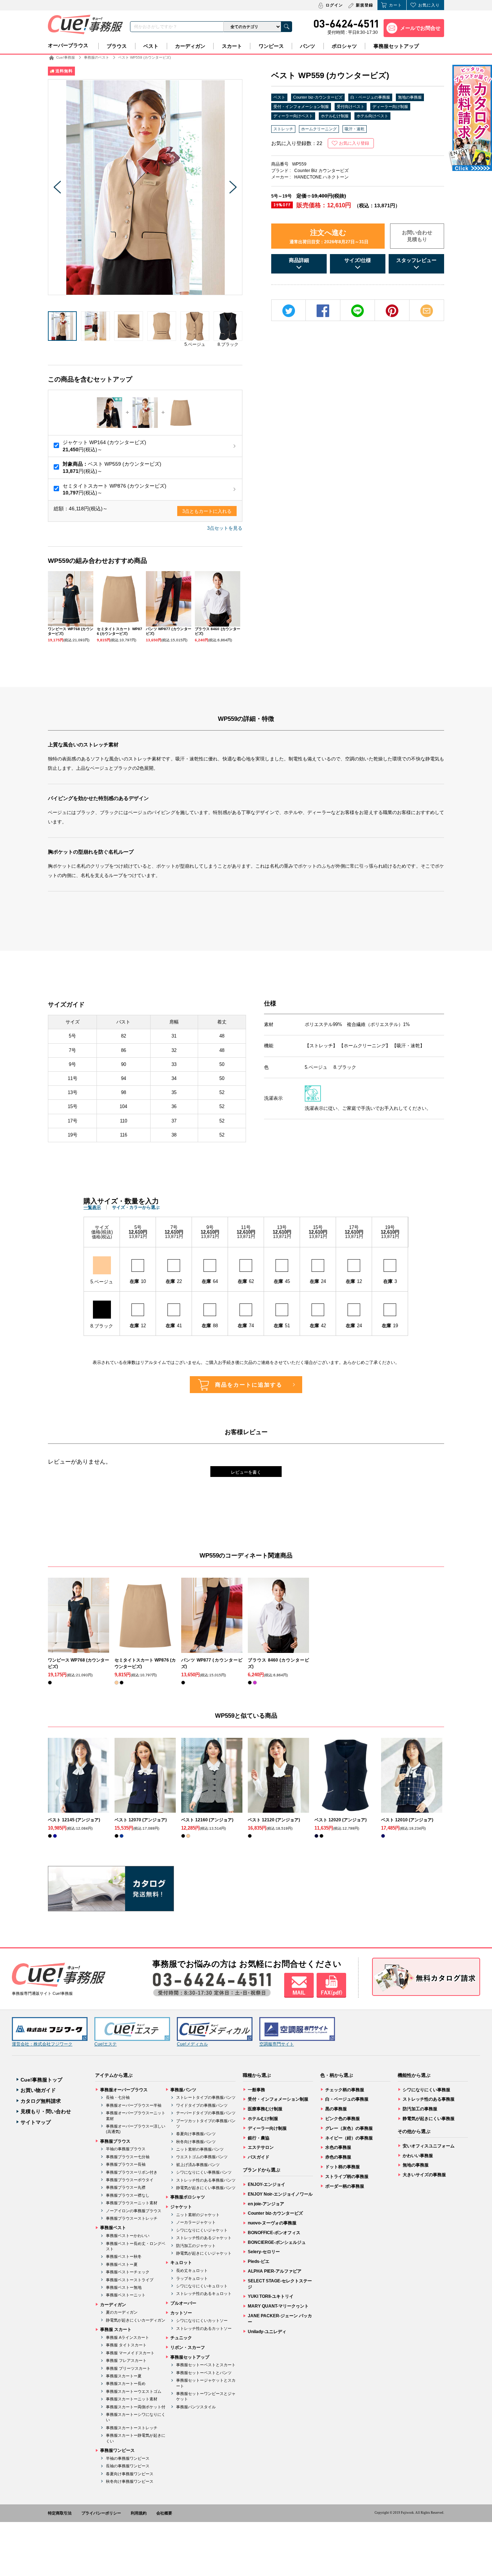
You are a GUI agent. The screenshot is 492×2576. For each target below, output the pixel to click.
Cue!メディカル (192, 2044)
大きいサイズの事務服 (424, 2175)
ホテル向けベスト (372, 116)
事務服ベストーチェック (128, 2272)
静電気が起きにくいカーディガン (136, 2320)
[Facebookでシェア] (323, 311)
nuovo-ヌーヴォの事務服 (272, 2223)
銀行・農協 (259, 2138)
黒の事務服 (336, 2109)
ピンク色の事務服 (343, 2119)
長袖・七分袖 (118, 2097)
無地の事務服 (410, 97)
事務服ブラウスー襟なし (128, 2195)
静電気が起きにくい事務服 (429, 2119)
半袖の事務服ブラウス (126, 2149)
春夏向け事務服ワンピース (130, 2474)
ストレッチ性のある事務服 (429, 2099)
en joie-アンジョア (266, 2204)
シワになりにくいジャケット (202, 2230)
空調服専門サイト (277, 2044)
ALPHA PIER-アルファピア (275, 2271)
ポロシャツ (344, 46)
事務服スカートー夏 (124, 2376)
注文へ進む (329, 236)
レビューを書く (246, 1472)
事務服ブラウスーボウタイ (130, 2180)
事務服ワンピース (117, 2450)
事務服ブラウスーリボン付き (132, 2172)
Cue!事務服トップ (41, 2080)
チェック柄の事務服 (345, 2090)
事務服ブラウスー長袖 (126, 2164)
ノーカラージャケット (196, 2222)
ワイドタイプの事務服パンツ (202, 2105)
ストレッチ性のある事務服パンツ (206, 2180)
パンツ (308, 46)
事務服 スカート (116, 2329)
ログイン (334, 5)
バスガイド (259, 2157)
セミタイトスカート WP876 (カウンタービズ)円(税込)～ (115, 489)
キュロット (181, 2263)
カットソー (181, 2313)
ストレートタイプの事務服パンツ (206, 2097)
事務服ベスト (113, 2228)
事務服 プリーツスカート (128, 2368)
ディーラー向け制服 (390, 107)
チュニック (181, 2338)
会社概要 (164, 2513)
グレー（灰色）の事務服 (349, 2128)
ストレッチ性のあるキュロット (204, 2293)
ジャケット (181, 2207)
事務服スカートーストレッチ (132, 2428)
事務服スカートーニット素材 (132, 2399)
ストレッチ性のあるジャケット (204, 2238)
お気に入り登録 (354, 143)
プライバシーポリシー (101, 2513)
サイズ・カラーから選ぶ (136, 1207)
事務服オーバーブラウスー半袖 (134, 2105)
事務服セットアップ (396, 46)
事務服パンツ (183, 2090)
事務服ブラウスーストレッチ (132, 2218)
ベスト (151, 46)
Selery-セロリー (264, 2252)
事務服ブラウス (115, 2141)
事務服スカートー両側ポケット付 (136, 2407)
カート (395, 5)
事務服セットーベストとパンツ (204, 2373)
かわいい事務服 (418, 2156)
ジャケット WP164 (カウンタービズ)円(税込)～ (104, 446)
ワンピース (271, 46)
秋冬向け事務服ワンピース (130, 2481)
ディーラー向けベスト (293, 116)
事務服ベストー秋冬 (124, 2256)
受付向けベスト (351, 107)
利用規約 (139, 2513)
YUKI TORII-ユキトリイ (271, 2296)
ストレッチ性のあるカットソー (204, 2328)
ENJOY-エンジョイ (267, 2184)
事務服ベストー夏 (122, 2264)
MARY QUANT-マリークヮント (278, 2306)
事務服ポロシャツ (188, 2197)
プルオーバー (183, 2303)
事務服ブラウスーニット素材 (132, 2203)
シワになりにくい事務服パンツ (204, 2172)
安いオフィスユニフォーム (429, 2146)
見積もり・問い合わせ (46, 2111)
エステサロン (261, 2147)
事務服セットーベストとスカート (206, 2365)
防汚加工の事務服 (420, 2109)
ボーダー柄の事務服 (345, 2186)
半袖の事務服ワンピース (128, 2458)
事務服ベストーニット (126, 2295)
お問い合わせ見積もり (417, 236)
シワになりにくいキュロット (202, 2286)
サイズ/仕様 (358, 260)
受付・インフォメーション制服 (301, 107)
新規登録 (364, 5)
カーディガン (190, 46)
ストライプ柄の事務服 (347, 2177)
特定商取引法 (60, 2513)
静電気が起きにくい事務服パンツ (206, 2188)
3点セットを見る (225, 528)
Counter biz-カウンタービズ (318, 97)
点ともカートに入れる (207, 511)
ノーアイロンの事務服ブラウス (134, 2211)
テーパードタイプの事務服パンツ (206, 2113)
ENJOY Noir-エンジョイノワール (280, 2194)
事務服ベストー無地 (124, 2287)
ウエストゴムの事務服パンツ (202, 2157)
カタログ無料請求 (41, 2101)
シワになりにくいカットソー (202, 2320)
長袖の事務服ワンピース (128, 2466)
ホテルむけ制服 (335, 116)
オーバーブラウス (68, 45)
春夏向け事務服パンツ (196, 2134)
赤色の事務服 (338, 2157)
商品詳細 (299, 260)
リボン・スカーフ (188, 2347)
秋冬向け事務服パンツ (196, 2142)
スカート (232, 46)
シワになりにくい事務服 (426, 2090)
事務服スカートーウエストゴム (134, 2391)
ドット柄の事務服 (343, 2167)
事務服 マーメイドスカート (130, 2353)
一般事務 (256, 2090)
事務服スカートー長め (126, 2383)
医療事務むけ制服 (265, 2109)
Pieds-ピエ (259, 2261)
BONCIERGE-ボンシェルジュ (277, 2242)
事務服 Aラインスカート (128, 2337)
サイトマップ (36, 2122)
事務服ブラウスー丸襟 (126, 2187)
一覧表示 (92, 1207)
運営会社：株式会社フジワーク (42, 2044)
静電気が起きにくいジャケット (204, 2253)
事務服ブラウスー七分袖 (128, 2157)
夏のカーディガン (122, 2312)
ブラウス (117, 46)
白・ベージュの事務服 (370, 97)
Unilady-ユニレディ (267, 2332)
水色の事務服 (338, 2147)
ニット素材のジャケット (198, 2215)
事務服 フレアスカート (126, 2360)
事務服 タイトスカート (126, 2345)
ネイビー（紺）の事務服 (349, 2138)
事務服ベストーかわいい (128, 2236)
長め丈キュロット (192, 2270)
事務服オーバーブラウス (124, 2090)
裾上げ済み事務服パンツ (198, 2165)
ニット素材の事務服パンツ (200, 2149)
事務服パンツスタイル (196, 2407)
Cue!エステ (106, 2044)
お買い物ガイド (38, 2090)
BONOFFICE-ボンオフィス (274, 2233)
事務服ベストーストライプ (130, 2280)
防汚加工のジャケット (196, 2246)
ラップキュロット (192, 2278)
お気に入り (429, 5)
